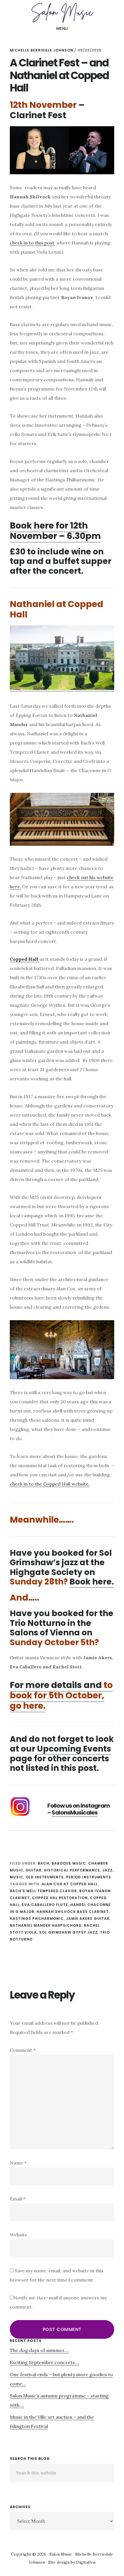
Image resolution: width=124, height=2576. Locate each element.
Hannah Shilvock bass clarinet (73, 1912)
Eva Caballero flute (45, 1905)
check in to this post (33, 243)
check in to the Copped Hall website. (50, 1484)
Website (19, 2235)
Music (17, 1877)
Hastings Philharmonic (37, 1918)
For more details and (61, 1695)
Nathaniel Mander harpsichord (46, 1925)
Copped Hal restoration (60, 1898)
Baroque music (69, 1863)
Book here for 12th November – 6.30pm (55, 531)
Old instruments (45, 1877)
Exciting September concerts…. (45, 2362)
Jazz (108, 1870)
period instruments (89, 1877)
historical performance (72, 1870)
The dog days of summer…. (39, 2350)
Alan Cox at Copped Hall (70, 1884)
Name (18, 2163)
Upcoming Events (74, 1749)
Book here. (92, 1582)
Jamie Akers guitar (88, 1918)
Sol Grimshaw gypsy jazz (68, 1932)
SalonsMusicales (75, 1813)
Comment (23, 2050)
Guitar (34, 1870)
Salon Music (62, 13)
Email (18, 2199)
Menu (62, 28)
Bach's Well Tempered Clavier (43, 1891)
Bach (44, 1863)
